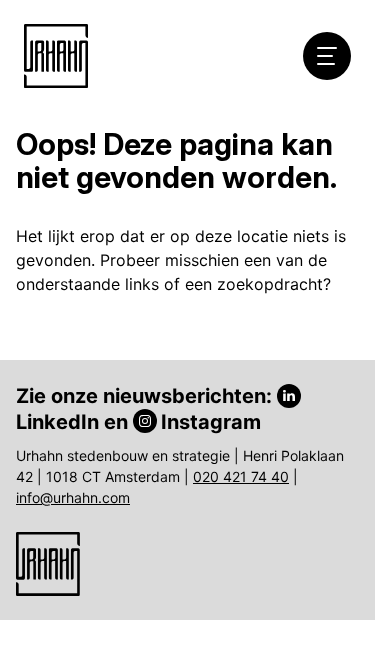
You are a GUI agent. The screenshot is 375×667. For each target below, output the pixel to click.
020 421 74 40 (241, 476)
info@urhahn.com (73, 497)
